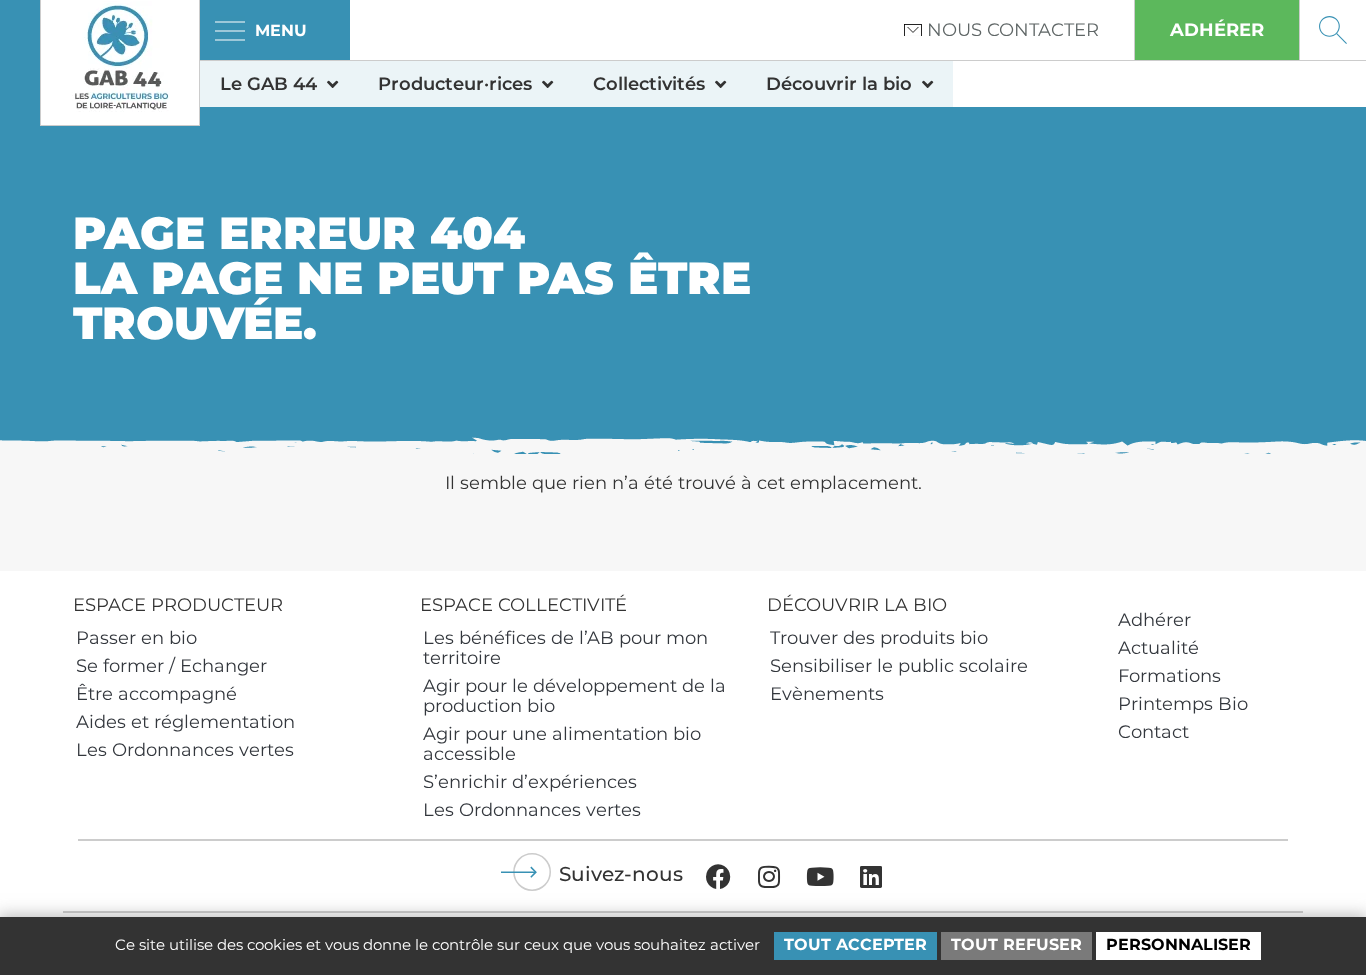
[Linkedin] (871, 876)
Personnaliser (1178, 944)
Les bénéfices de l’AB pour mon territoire (565, 648)
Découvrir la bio (839, 84)
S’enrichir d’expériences (530, 782)
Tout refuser (1016, 944)
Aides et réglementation (185, 722)
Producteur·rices (455, 84)
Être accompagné (156, 694)
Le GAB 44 (268, 84)
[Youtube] (820, 876)
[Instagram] (769, 876)
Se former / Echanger (171, 666)
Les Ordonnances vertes (185, 750)
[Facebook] (718, 876)
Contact (1153, 732)
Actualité (1158, 648)
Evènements (827, 694)
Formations (1169, 676)
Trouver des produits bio (879, 638)
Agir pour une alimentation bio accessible (562, 744)
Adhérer (1154, 620)
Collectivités (649, 84)
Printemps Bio (1183, 704)
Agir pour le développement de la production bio (574, 696)
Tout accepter (855, 944)
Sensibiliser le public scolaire (899, 666)
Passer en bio (136, 638)
